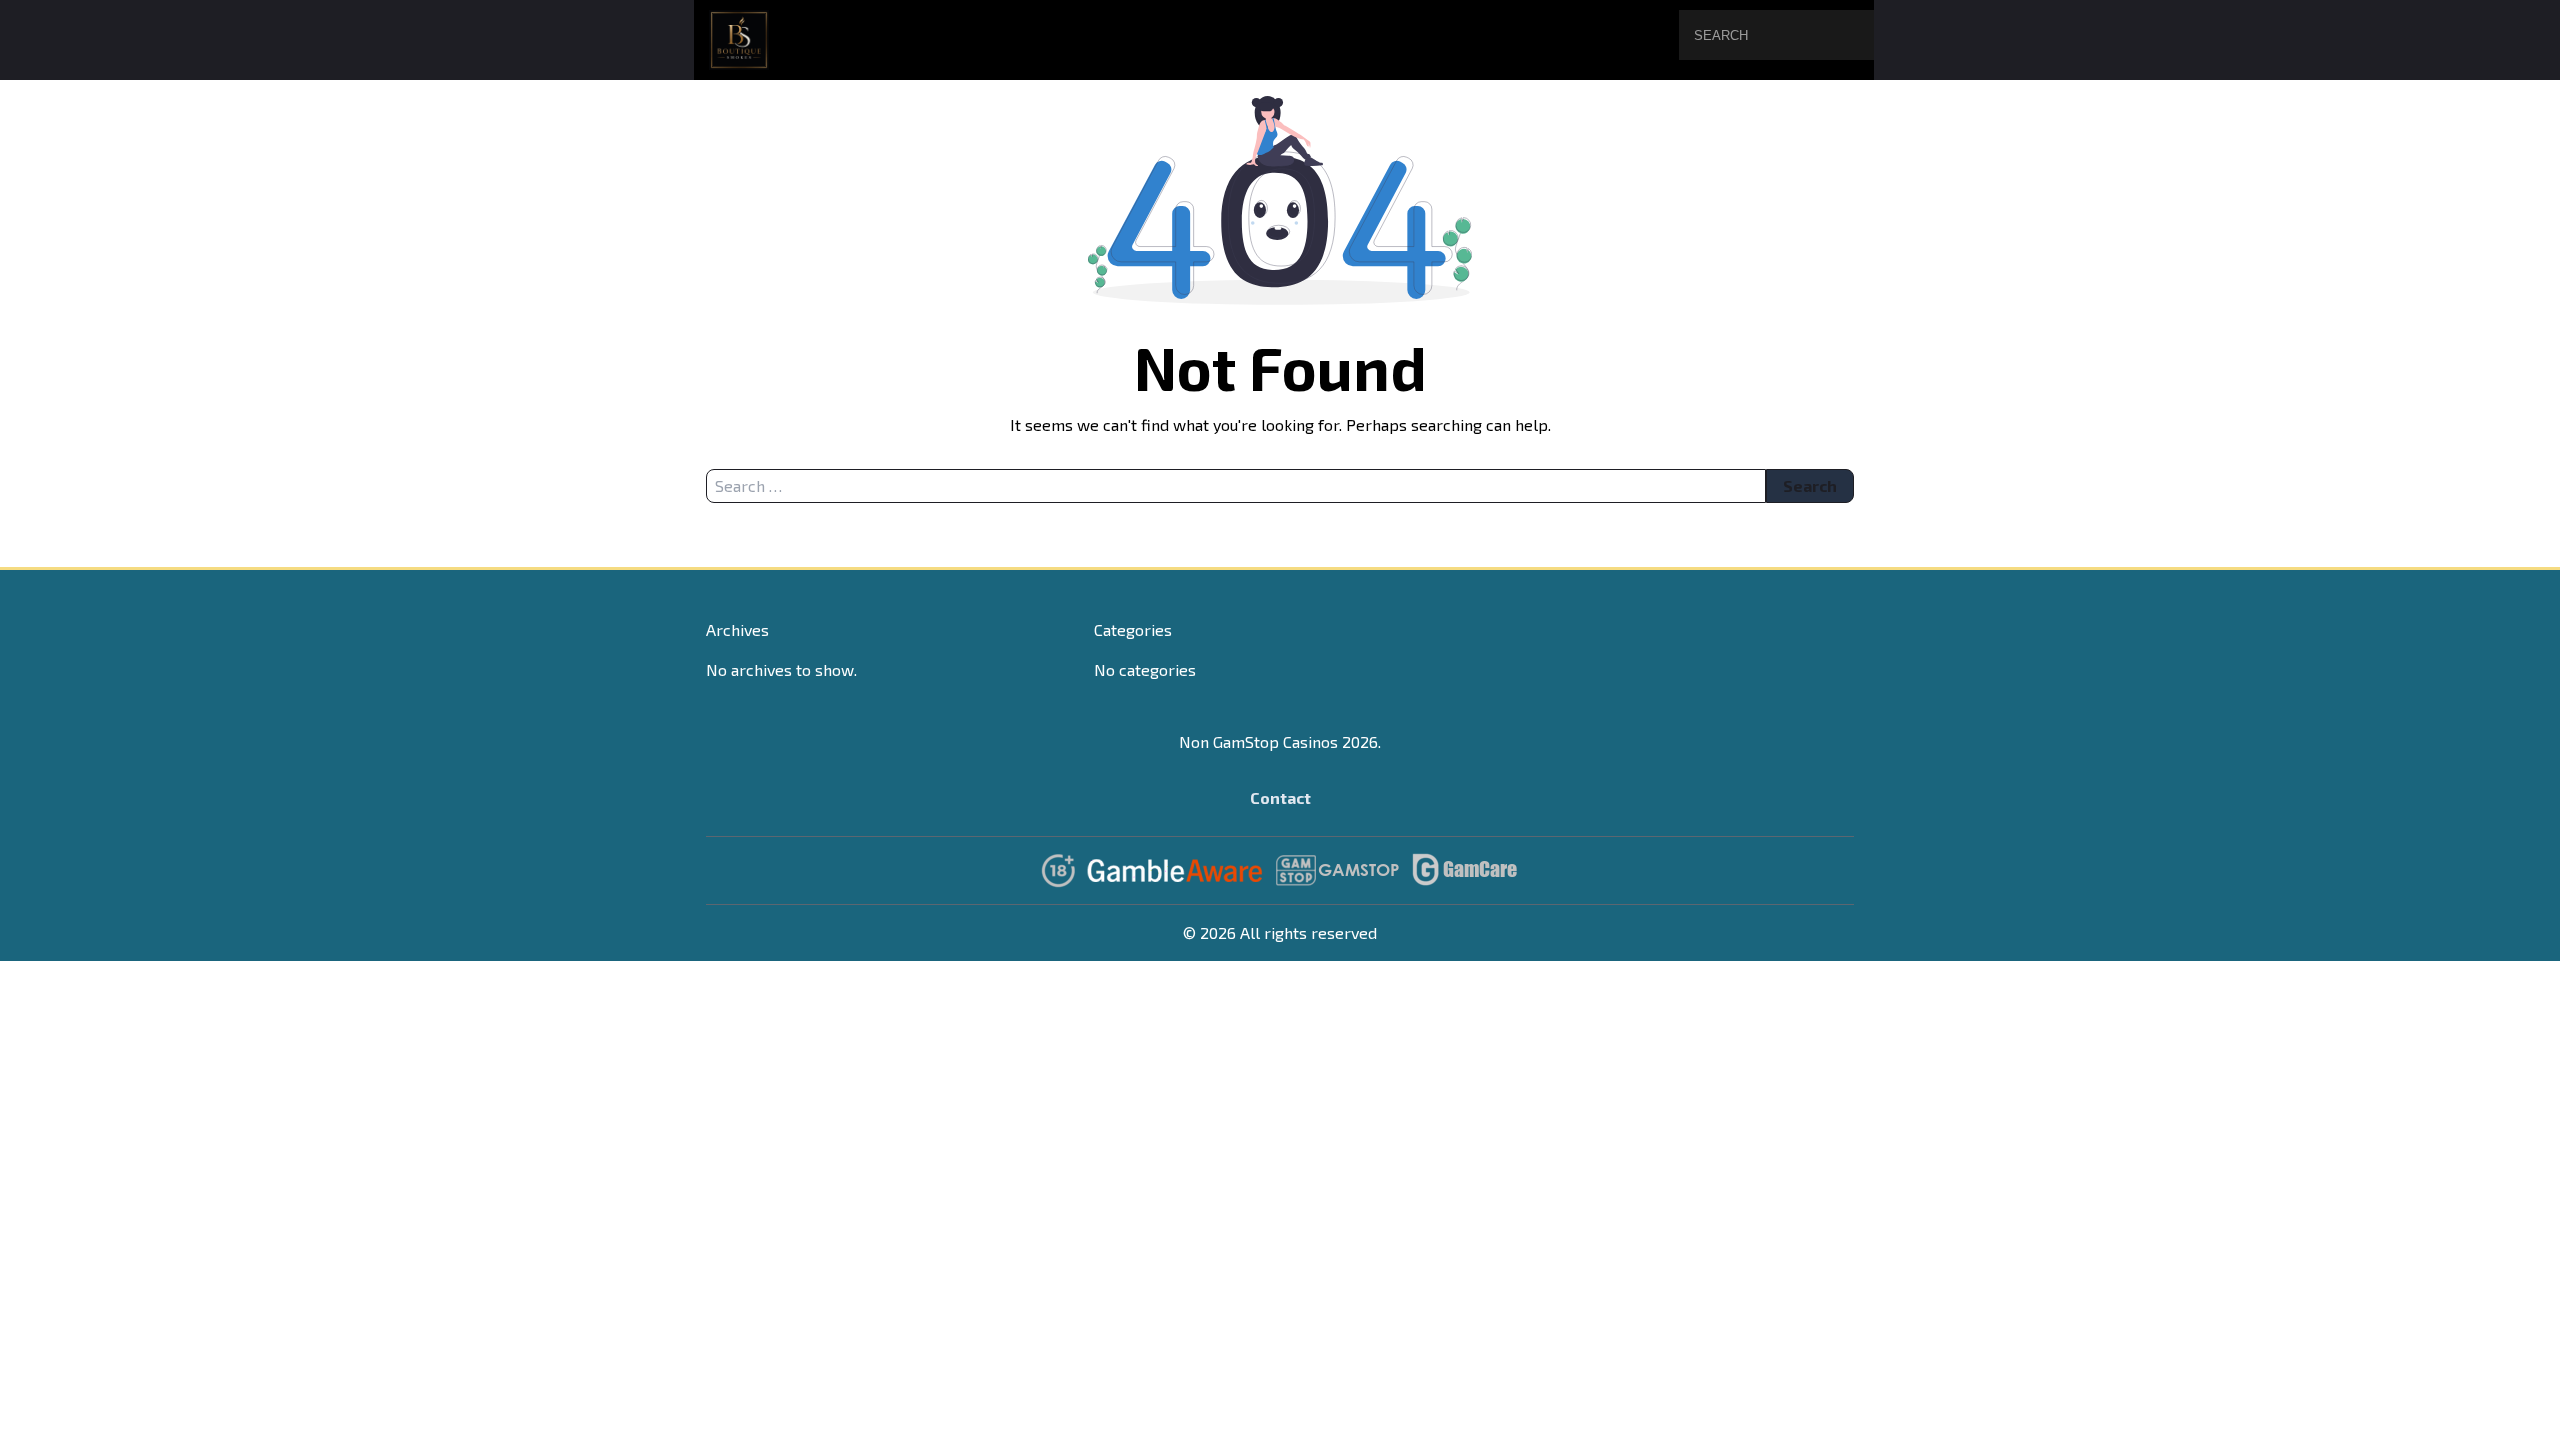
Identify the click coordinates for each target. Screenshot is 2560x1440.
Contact (1280, 797)
